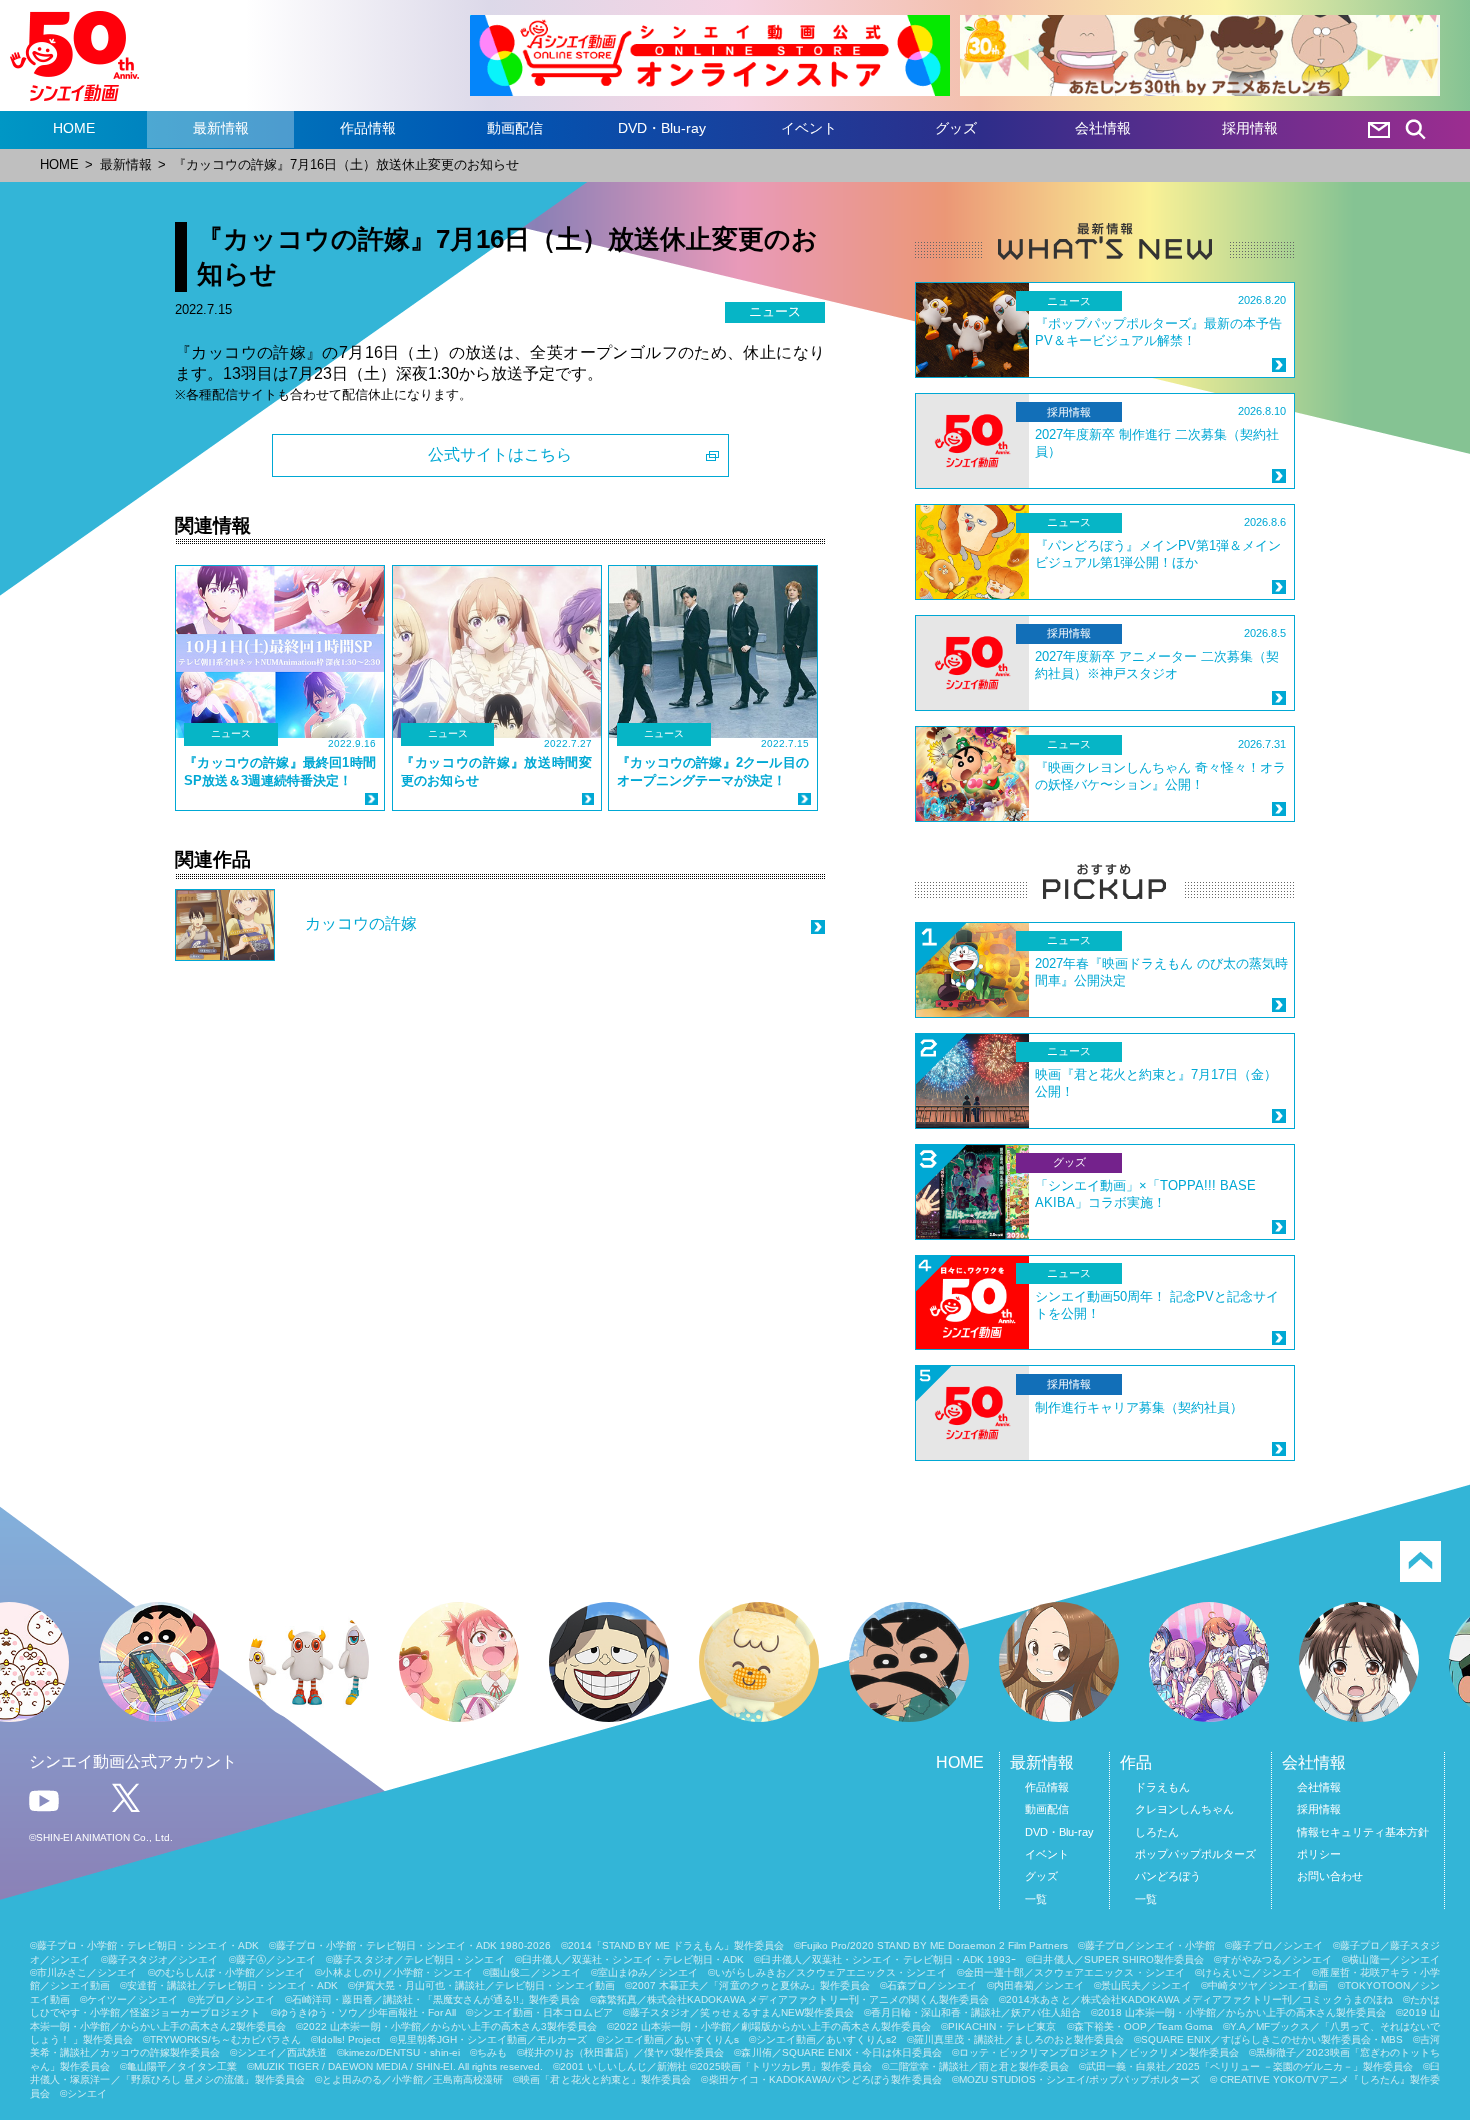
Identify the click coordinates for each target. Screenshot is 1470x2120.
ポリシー (1319, 1854)
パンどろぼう (1168, 1876)
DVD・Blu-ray (662, 128)
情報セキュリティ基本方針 (1363, 1832)
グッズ (956, 128)
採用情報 (1250, 128)
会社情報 (1103, 128)
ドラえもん (1162, 1787)
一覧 (1036, 1899)
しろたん (1157, 1832)
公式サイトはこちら (500, 454)
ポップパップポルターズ (1195, 1854)
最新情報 (221, 128)
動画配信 (515, 128)
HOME (74, 128)
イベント (809, 128)
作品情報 (368, 128)
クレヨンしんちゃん (1184, 1809)
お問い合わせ (1330, 1876)
